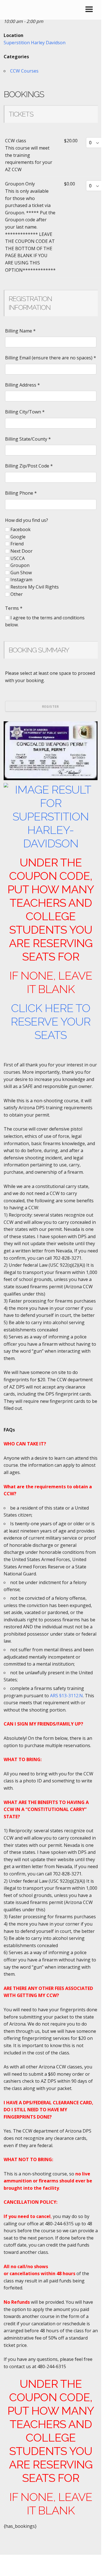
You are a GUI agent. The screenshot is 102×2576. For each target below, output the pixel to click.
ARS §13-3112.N (66, 1696)
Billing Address (22, 385)
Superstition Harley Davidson (35, 43)
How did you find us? (27, 520)
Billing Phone (21, 493)
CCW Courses (24, 71)
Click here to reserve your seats (51, 1021)
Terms (14, 608)
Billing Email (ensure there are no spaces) (51, 358)
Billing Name (20, 331)
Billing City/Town (25, 412)
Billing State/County (28, 439)
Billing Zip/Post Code (29, 466)
